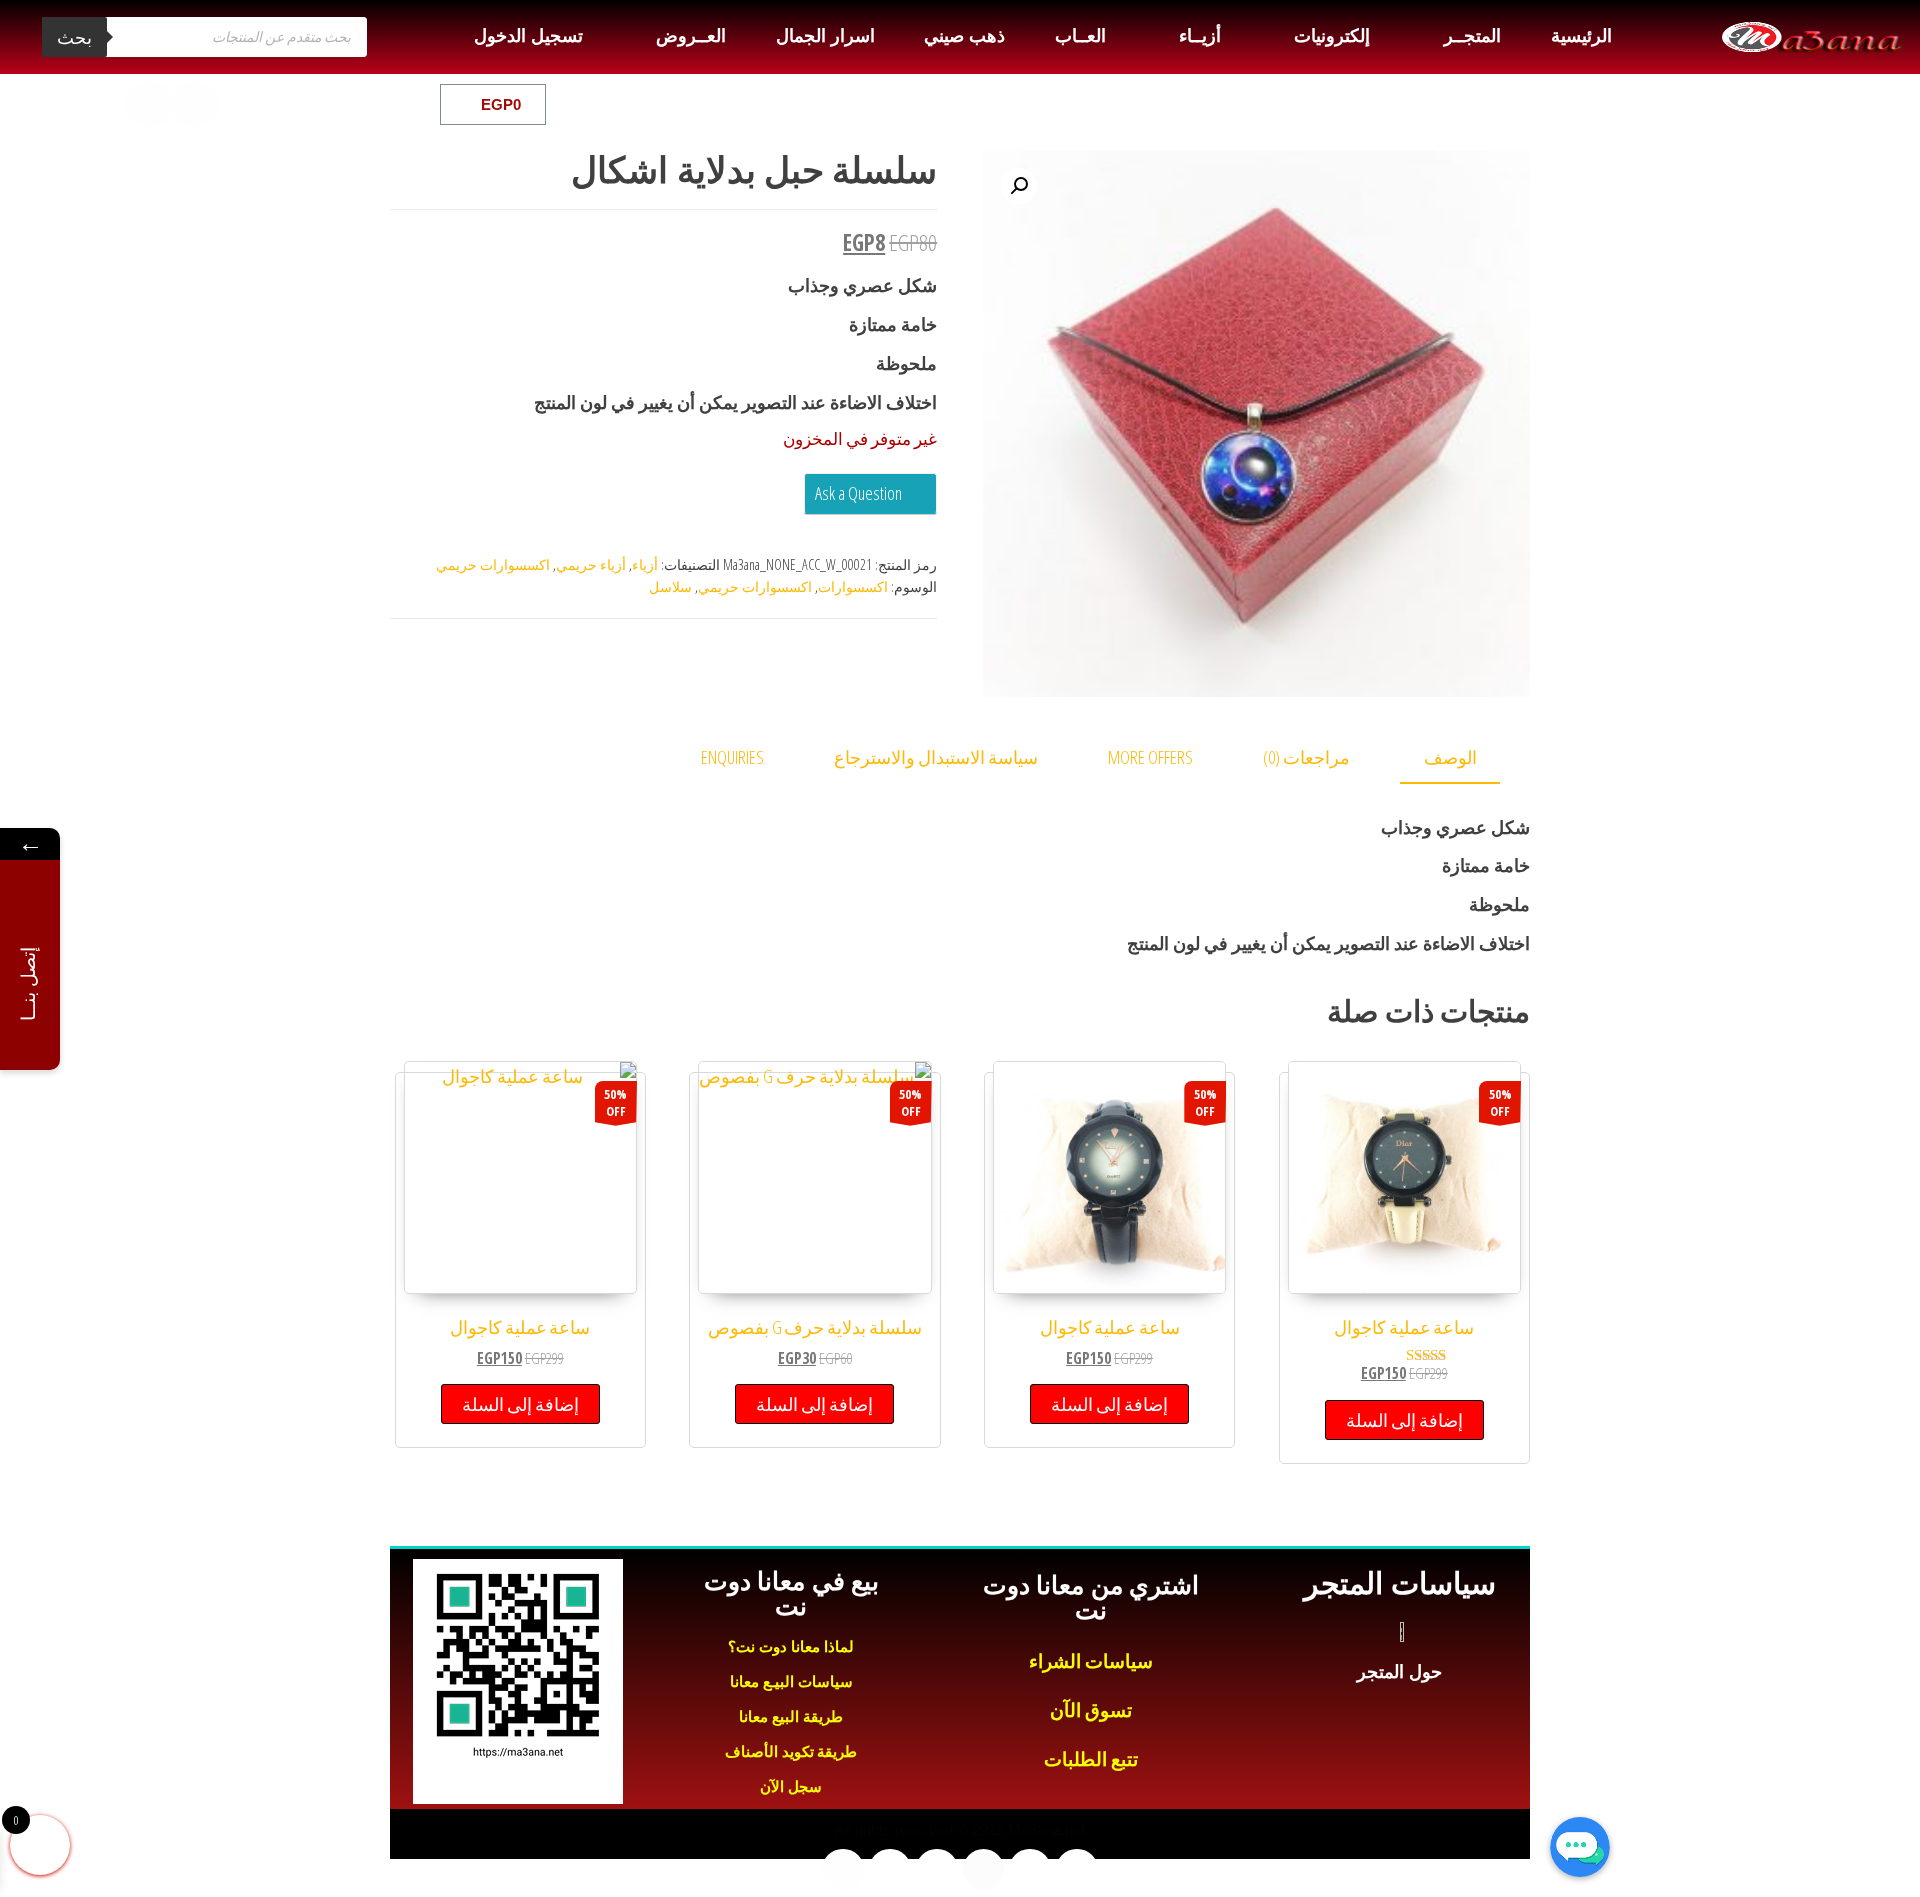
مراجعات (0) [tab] (1306, 757)
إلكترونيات (1332, 36)
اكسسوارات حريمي (493, 564)
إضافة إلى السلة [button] (1404, 1420)
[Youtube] (241, 104)
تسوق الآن (1091, 1710)
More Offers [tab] (1150, 757)
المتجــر (1472, 36)
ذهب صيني (964, 36)
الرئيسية (1581, 36)
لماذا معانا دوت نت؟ (791, 1646)
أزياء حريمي (591, 564)
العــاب (1080, 36)
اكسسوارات (853, 586)
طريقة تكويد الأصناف (791, 1751)
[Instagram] (195, 104)
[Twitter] (287, 104)
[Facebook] (333, 104)
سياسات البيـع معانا (791, 1681)
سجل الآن (791, 1786)
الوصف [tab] (1450, 757)
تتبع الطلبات (1091, 1759)
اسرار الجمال (825, 36)
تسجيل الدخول (528, 36)
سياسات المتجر (1399, 1583)
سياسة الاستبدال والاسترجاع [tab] (936, 757)
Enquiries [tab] (732, 757)
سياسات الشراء (1091, 1661)
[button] (1019, 186)
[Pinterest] (103, 104)
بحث (74, 37)
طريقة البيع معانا (791, 1716)
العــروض (691, 36)
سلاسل (670, 586)
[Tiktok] (149, 104)
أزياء (645, 564)
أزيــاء (1200, 36)
